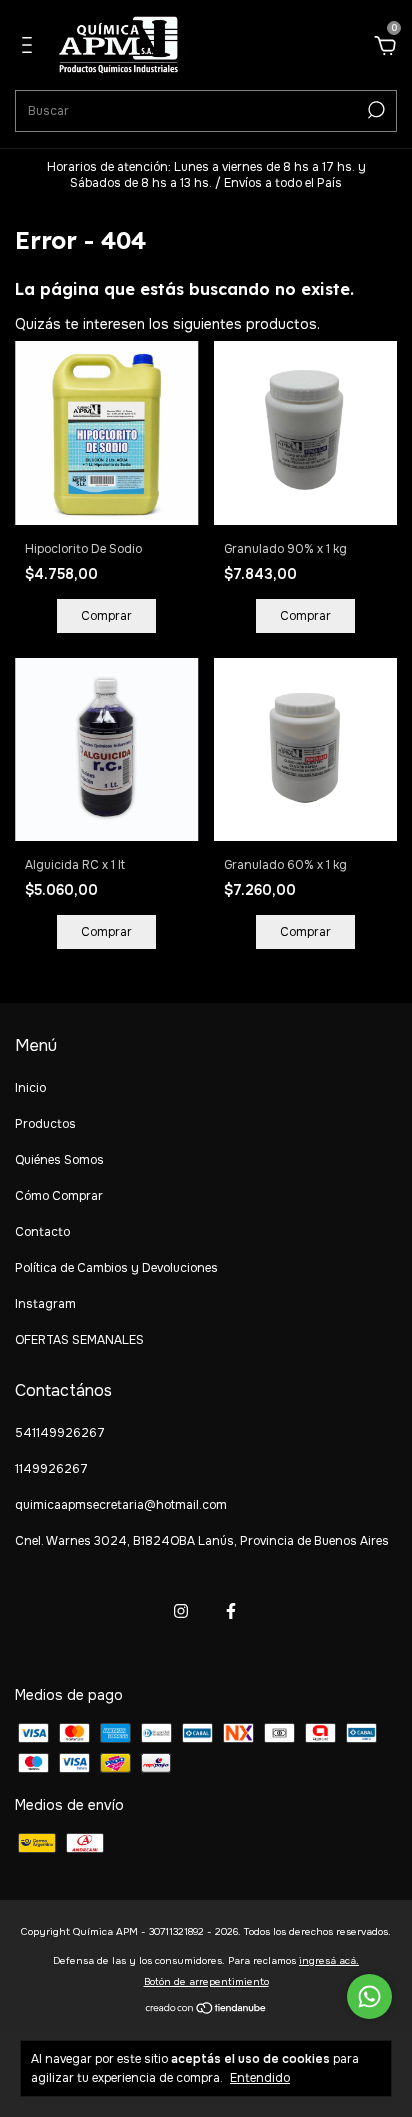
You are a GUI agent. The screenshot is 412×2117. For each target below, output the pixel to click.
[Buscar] (374, 110)
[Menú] (30, 48)
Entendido (260, 2078)
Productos (45, 1124)
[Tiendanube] (206, 2010)
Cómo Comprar (59, 1196)
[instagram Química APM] (181, 1611)
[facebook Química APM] (231, 1611)
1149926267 (51, 1469)
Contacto (42, 1232)
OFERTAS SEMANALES (79, 1340)
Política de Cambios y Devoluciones (116, 1268)
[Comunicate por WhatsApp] (369, 1996)
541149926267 (60, 1433)
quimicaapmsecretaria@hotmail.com (121, 1505)
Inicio (30, 1088)
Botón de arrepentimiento (206, 1981)
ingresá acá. (329, 1960)
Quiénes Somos (59, 1160)
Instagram (45, 1304)
